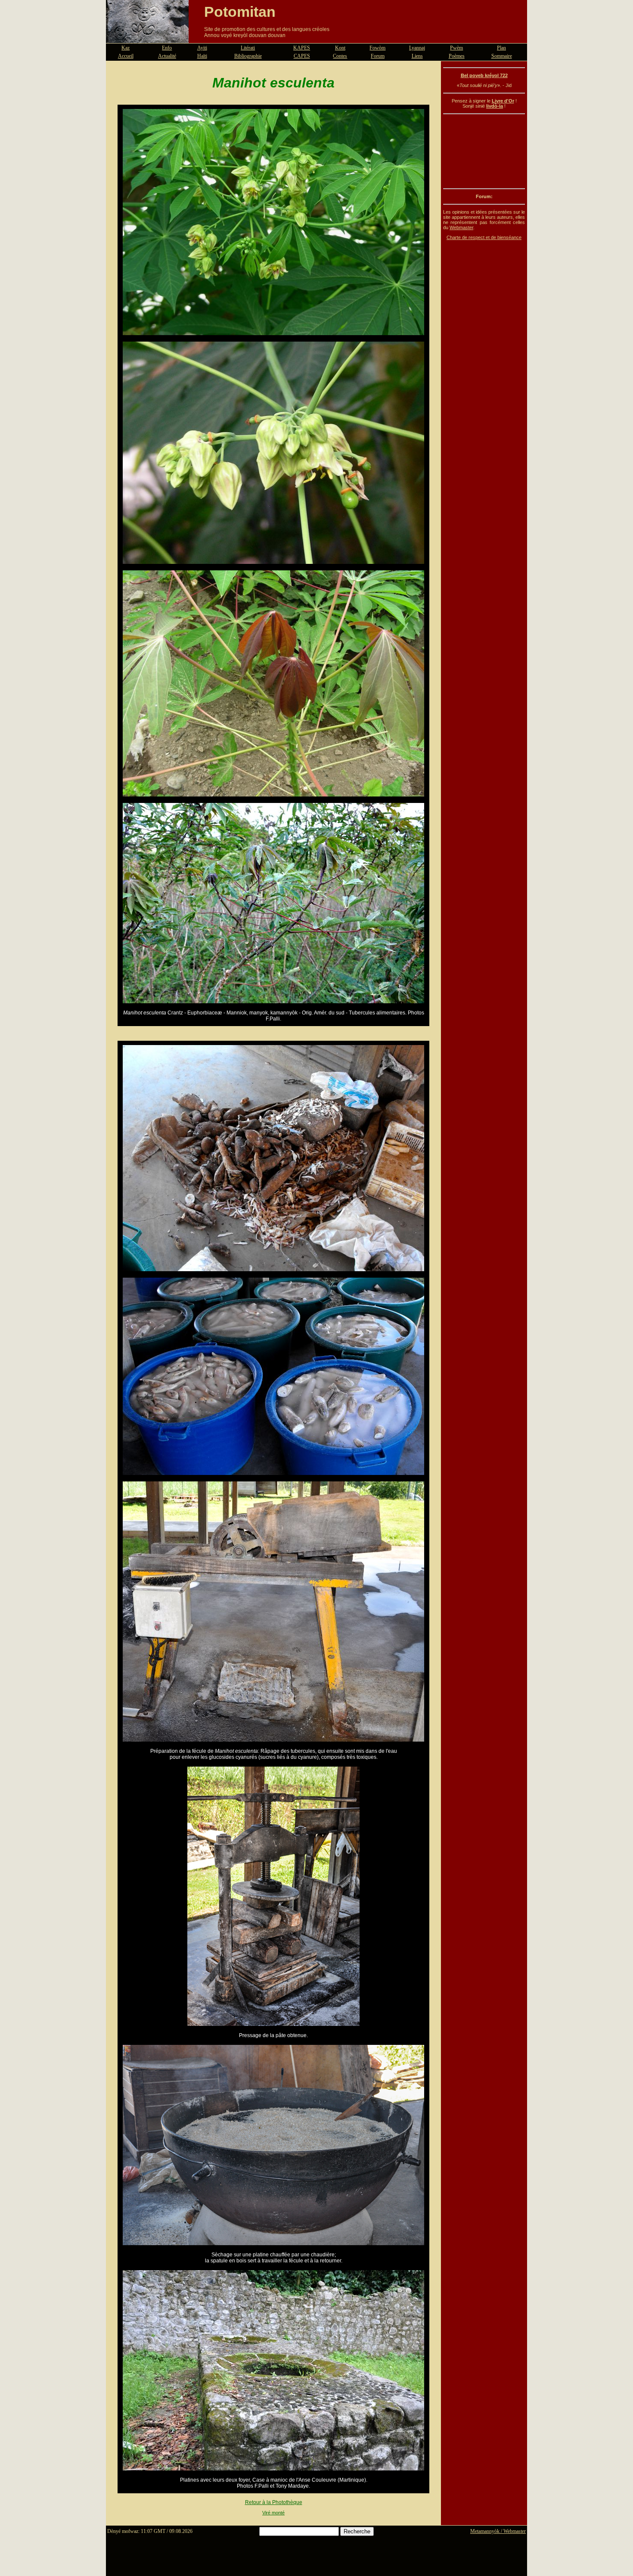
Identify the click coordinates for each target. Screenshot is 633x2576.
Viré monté (273, 2513)
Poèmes (457, 56)
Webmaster (461, 227)
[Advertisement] (484, 151)
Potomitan (240, 12)
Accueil (126, 56)
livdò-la (495, 106)
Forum (378, 56)
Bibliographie (248, 56)
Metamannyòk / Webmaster (498, 2531)
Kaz (126, 48)
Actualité (167, 56)
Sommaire (502, 56)
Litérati (248, 48)
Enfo (167, 48)
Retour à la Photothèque (274, 2502)
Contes (340, 56)
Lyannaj (417, 48)
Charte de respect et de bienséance (484, 237)
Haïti (202, 56)
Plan (501, 48)
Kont (340, 48)
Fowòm (377, 48)
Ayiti (202, 48)
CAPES (302, 56)
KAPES (302, 48)
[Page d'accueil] (147, 38)
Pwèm (456, 48)
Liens (417, 56)
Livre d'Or (503, 101)
